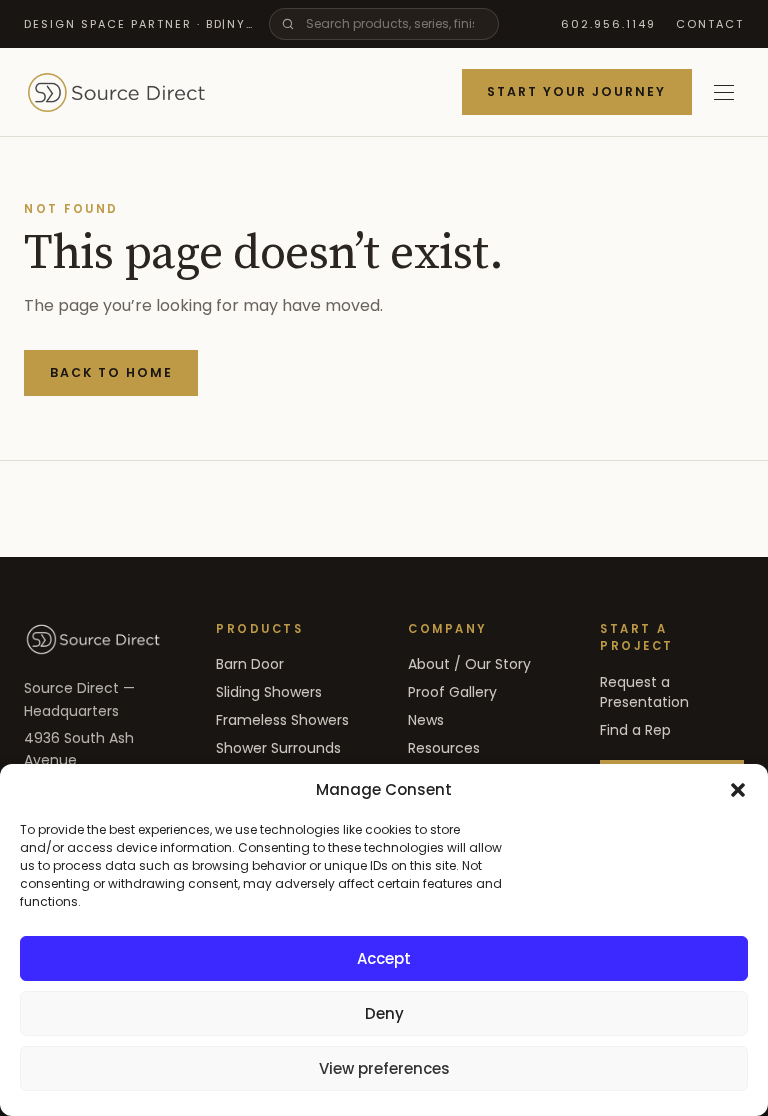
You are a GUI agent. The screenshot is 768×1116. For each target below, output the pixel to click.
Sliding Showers (269, 692)
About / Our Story (469, 664)
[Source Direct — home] (93, 639)
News (426, 720)
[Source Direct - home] (116, 92)
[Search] (288, 24)
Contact (710, 24)
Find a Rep (635, 730)
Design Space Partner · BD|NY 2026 (138, 24)
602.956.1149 (608, 24)
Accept (384, 958)
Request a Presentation (644, 692)
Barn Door (250, 664)
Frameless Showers (282, 720)
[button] (738, 790)
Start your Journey (576, 91)
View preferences (384, 1068)
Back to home (111, 372)
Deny (384, 1013)
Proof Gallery (452, 692)
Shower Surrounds (278, 748)
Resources (444, 748)
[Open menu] (724, 92)
